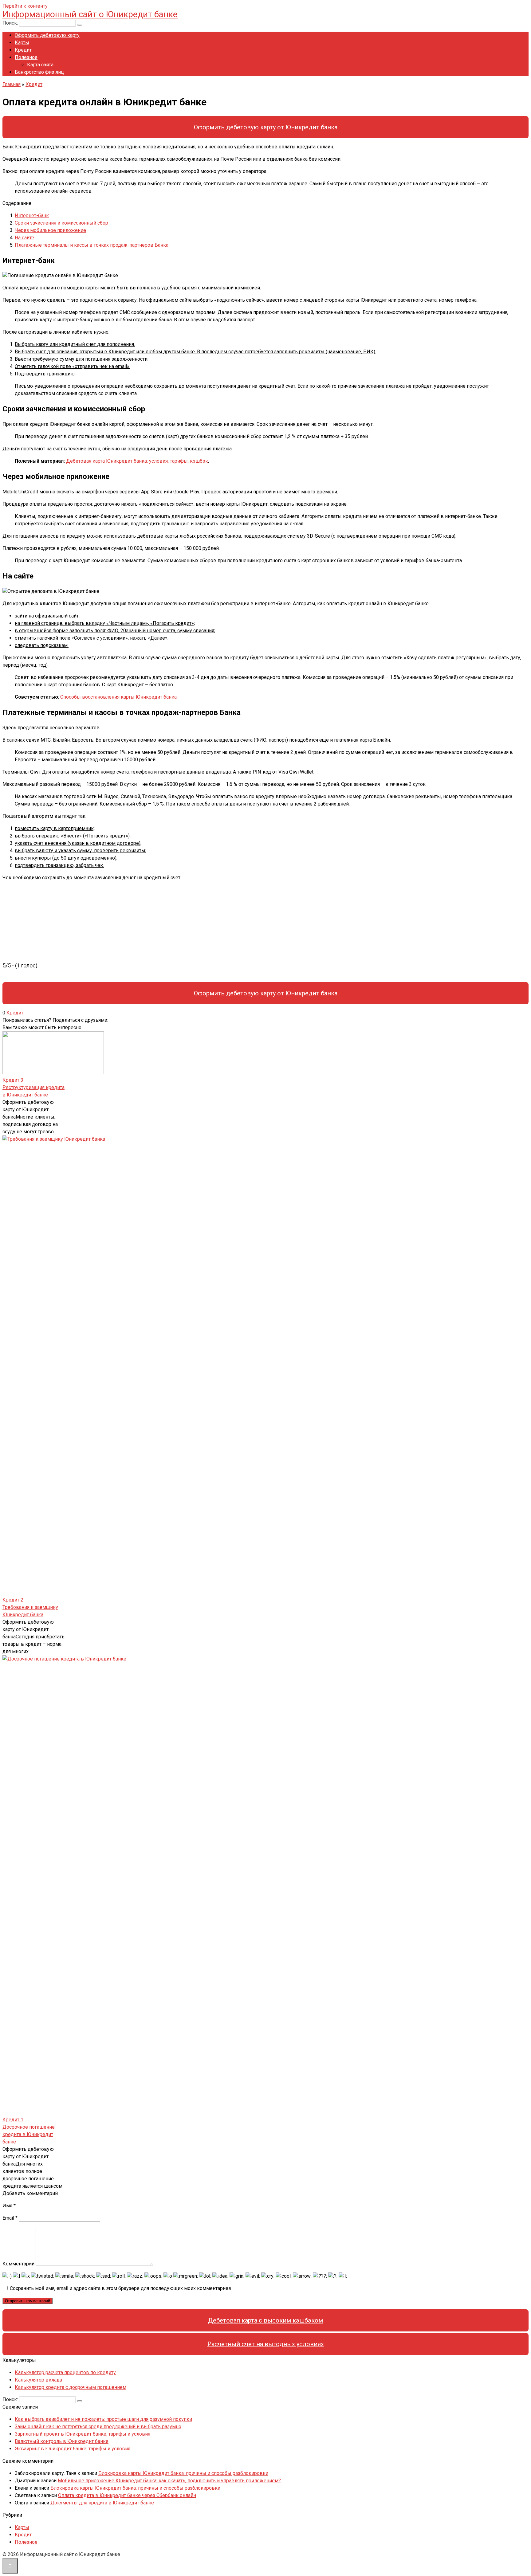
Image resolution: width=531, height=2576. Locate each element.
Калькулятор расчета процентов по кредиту (65, 2372)
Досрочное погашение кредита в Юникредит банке (29, 2134)
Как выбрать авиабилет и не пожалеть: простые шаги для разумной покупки (103, 2419)
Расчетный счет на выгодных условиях (266, 2344)
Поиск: (11, 23)
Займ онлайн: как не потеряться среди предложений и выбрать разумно (98, 2427)
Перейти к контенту (25, 6)
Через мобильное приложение (50, 230)
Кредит (23, 50)
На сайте (24, 238)
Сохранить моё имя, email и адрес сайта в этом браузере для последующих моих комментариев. (121, 2288)
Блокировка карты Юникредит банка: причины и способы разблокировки (183, 2473)
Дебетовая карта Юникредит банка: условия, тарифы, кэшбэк (137, 461)
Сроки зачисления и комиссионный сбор (61, 223)
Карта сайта (40, 65)
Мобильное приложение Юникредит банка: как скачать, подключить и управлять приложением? (169, 2481)
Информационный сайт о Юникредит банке (90, 14)
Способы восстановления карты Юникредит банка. (119, 697)
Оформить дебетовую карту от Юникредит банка (266, 127)
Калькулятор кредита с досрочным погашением (71, 2387)
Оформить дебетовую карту (47, 35)
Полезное (26, 57)
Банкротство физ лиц (39, 72)
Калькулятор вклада (38, 2380)
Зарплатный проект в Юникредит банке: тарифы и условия (83, 2434)
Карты (22, 43)
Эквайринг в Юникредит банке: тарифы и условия (73, 2449)
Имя (9, 2206)
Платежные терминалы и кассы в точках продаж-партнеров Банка (92, 245)
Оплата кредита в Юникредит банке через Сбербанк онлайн (127, 2495)
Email (10, 2218)
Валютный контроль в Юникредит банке (62, 2441)
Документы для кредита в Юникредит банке (102, 2503)
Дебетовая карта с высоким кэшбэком (265, 2320)
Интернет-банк (32, 216)
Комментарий (18, 2264)
